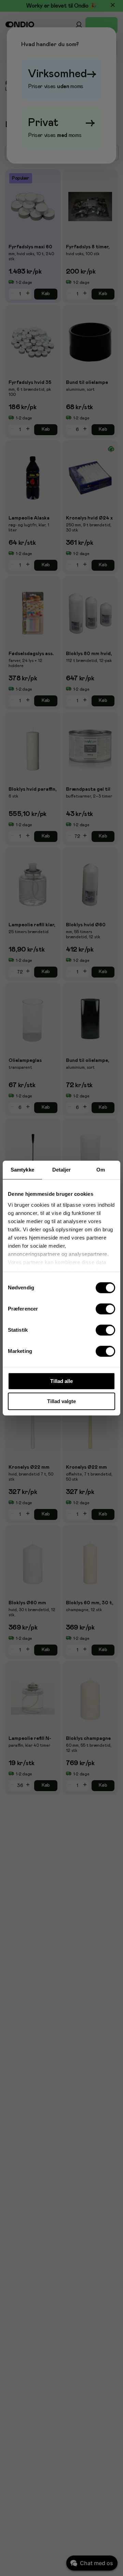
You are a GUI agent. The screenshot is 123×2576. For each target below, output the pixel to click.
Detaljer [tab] (62, 1170)
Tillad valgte (61, 1401)
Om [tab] (101, 1170)
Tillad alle (61, 1381)
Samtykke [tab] (22, 1170)
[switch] (106, 1309)
